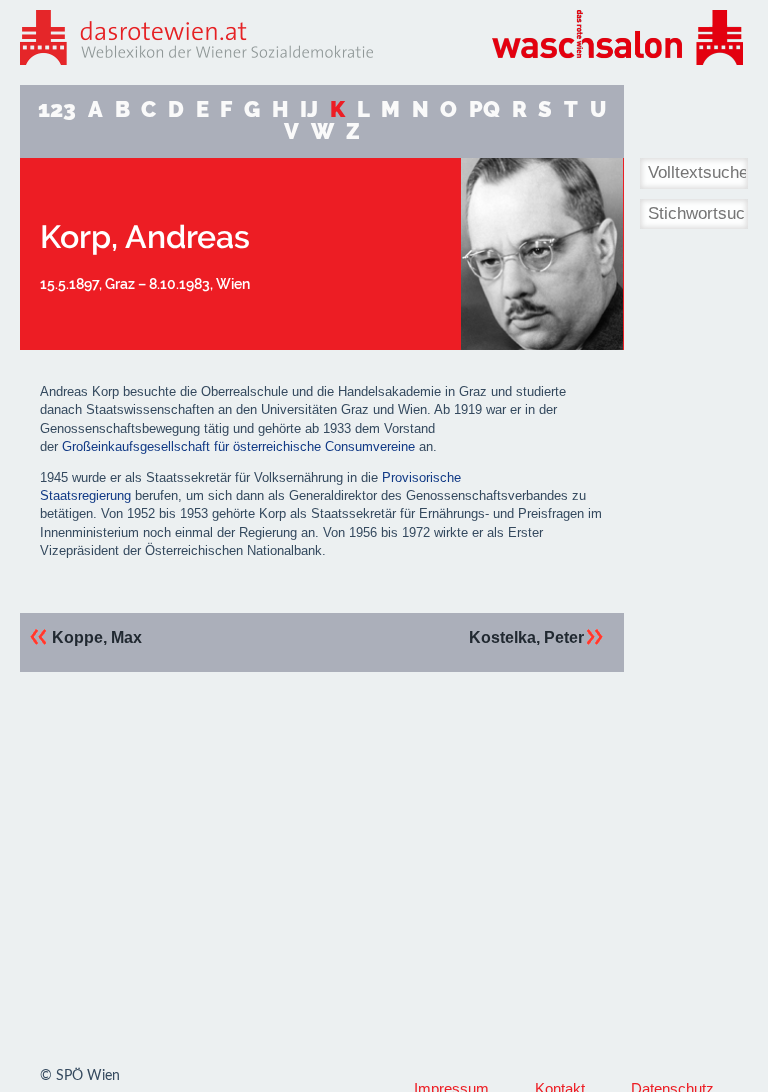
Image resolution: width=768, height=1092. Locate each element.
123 (57, 109)
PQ (484, 109)
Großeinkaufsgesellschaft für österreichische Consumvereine (238, 446)
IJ (309, 109)
